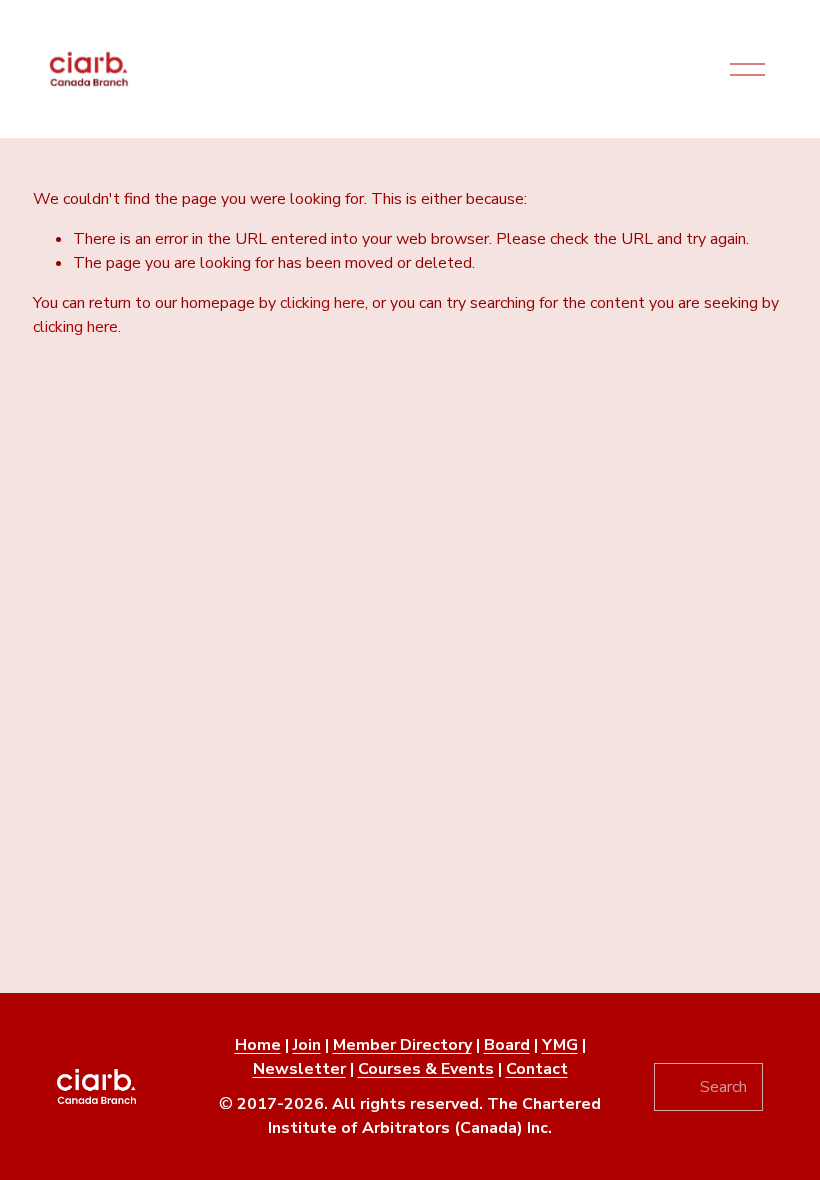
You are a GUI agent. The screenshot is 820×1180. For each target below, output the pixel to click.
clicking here (322, 303)
